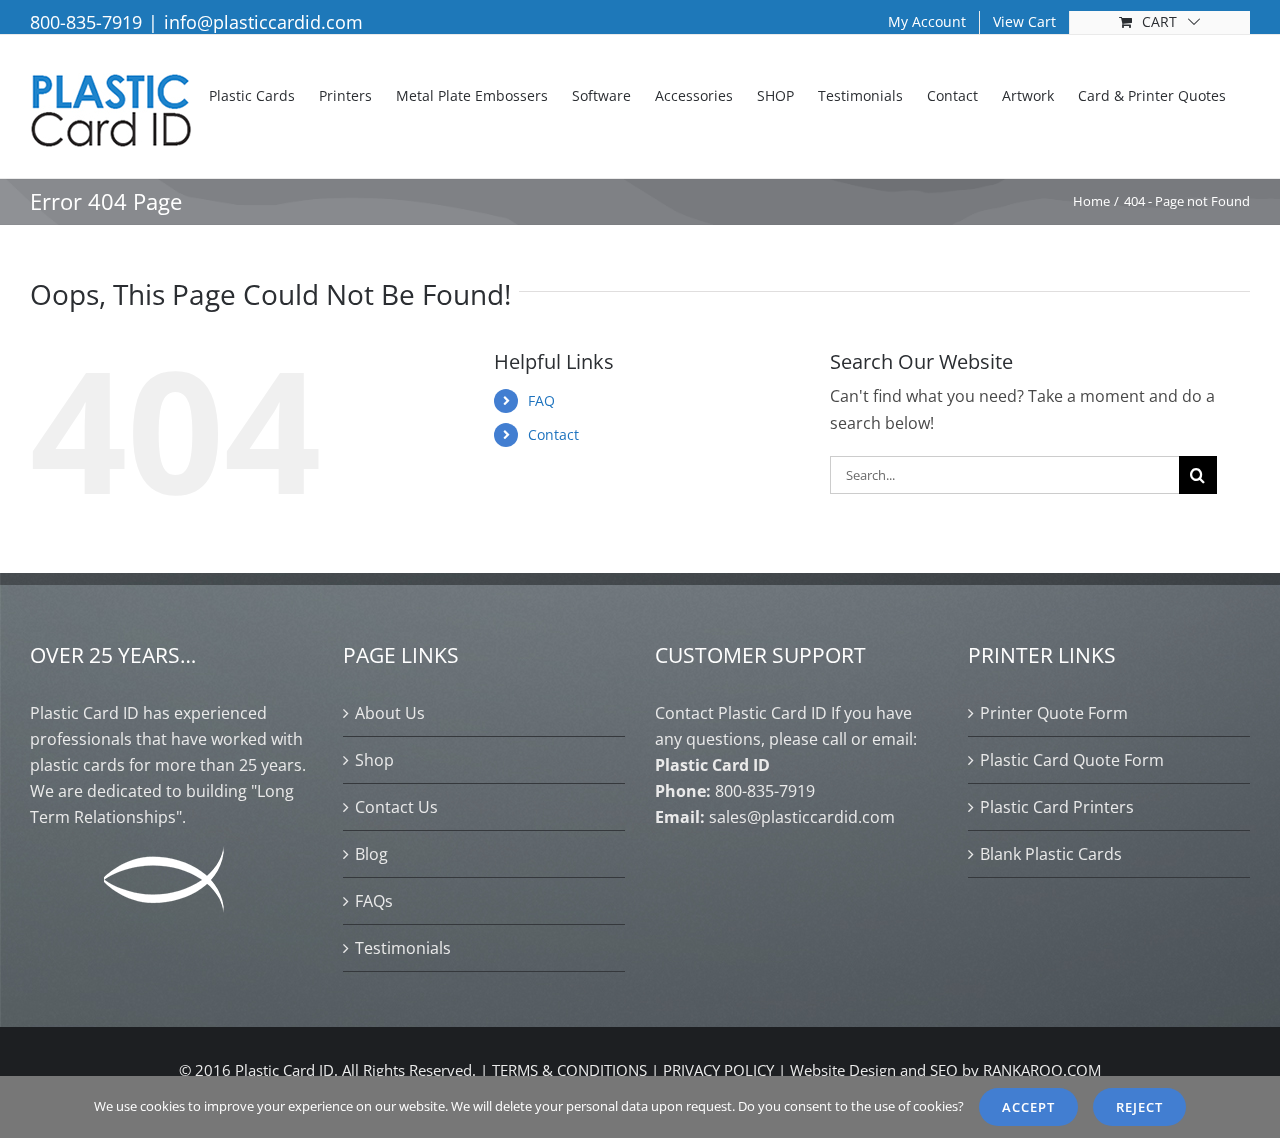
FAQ (541, 400)
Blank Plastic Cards (1051, 854)
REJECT (1139, 1107)
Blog (371, 854)
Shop (374, 760)
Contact (553, 434)
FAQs (374, 901)
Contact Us (396, 807)
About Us (390, 713)
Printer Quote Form (1054, 713)
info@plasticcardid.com (263, 22)
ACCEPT (1028, 1107)
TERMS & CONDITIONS (569, 1070)
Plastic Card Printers (1057, 807)
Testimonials (403, 948)
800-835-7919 (86, 22)
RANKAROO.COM (1042, 1070)
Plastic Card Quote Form (1072, 760)
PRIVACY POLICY (718, 1070)
